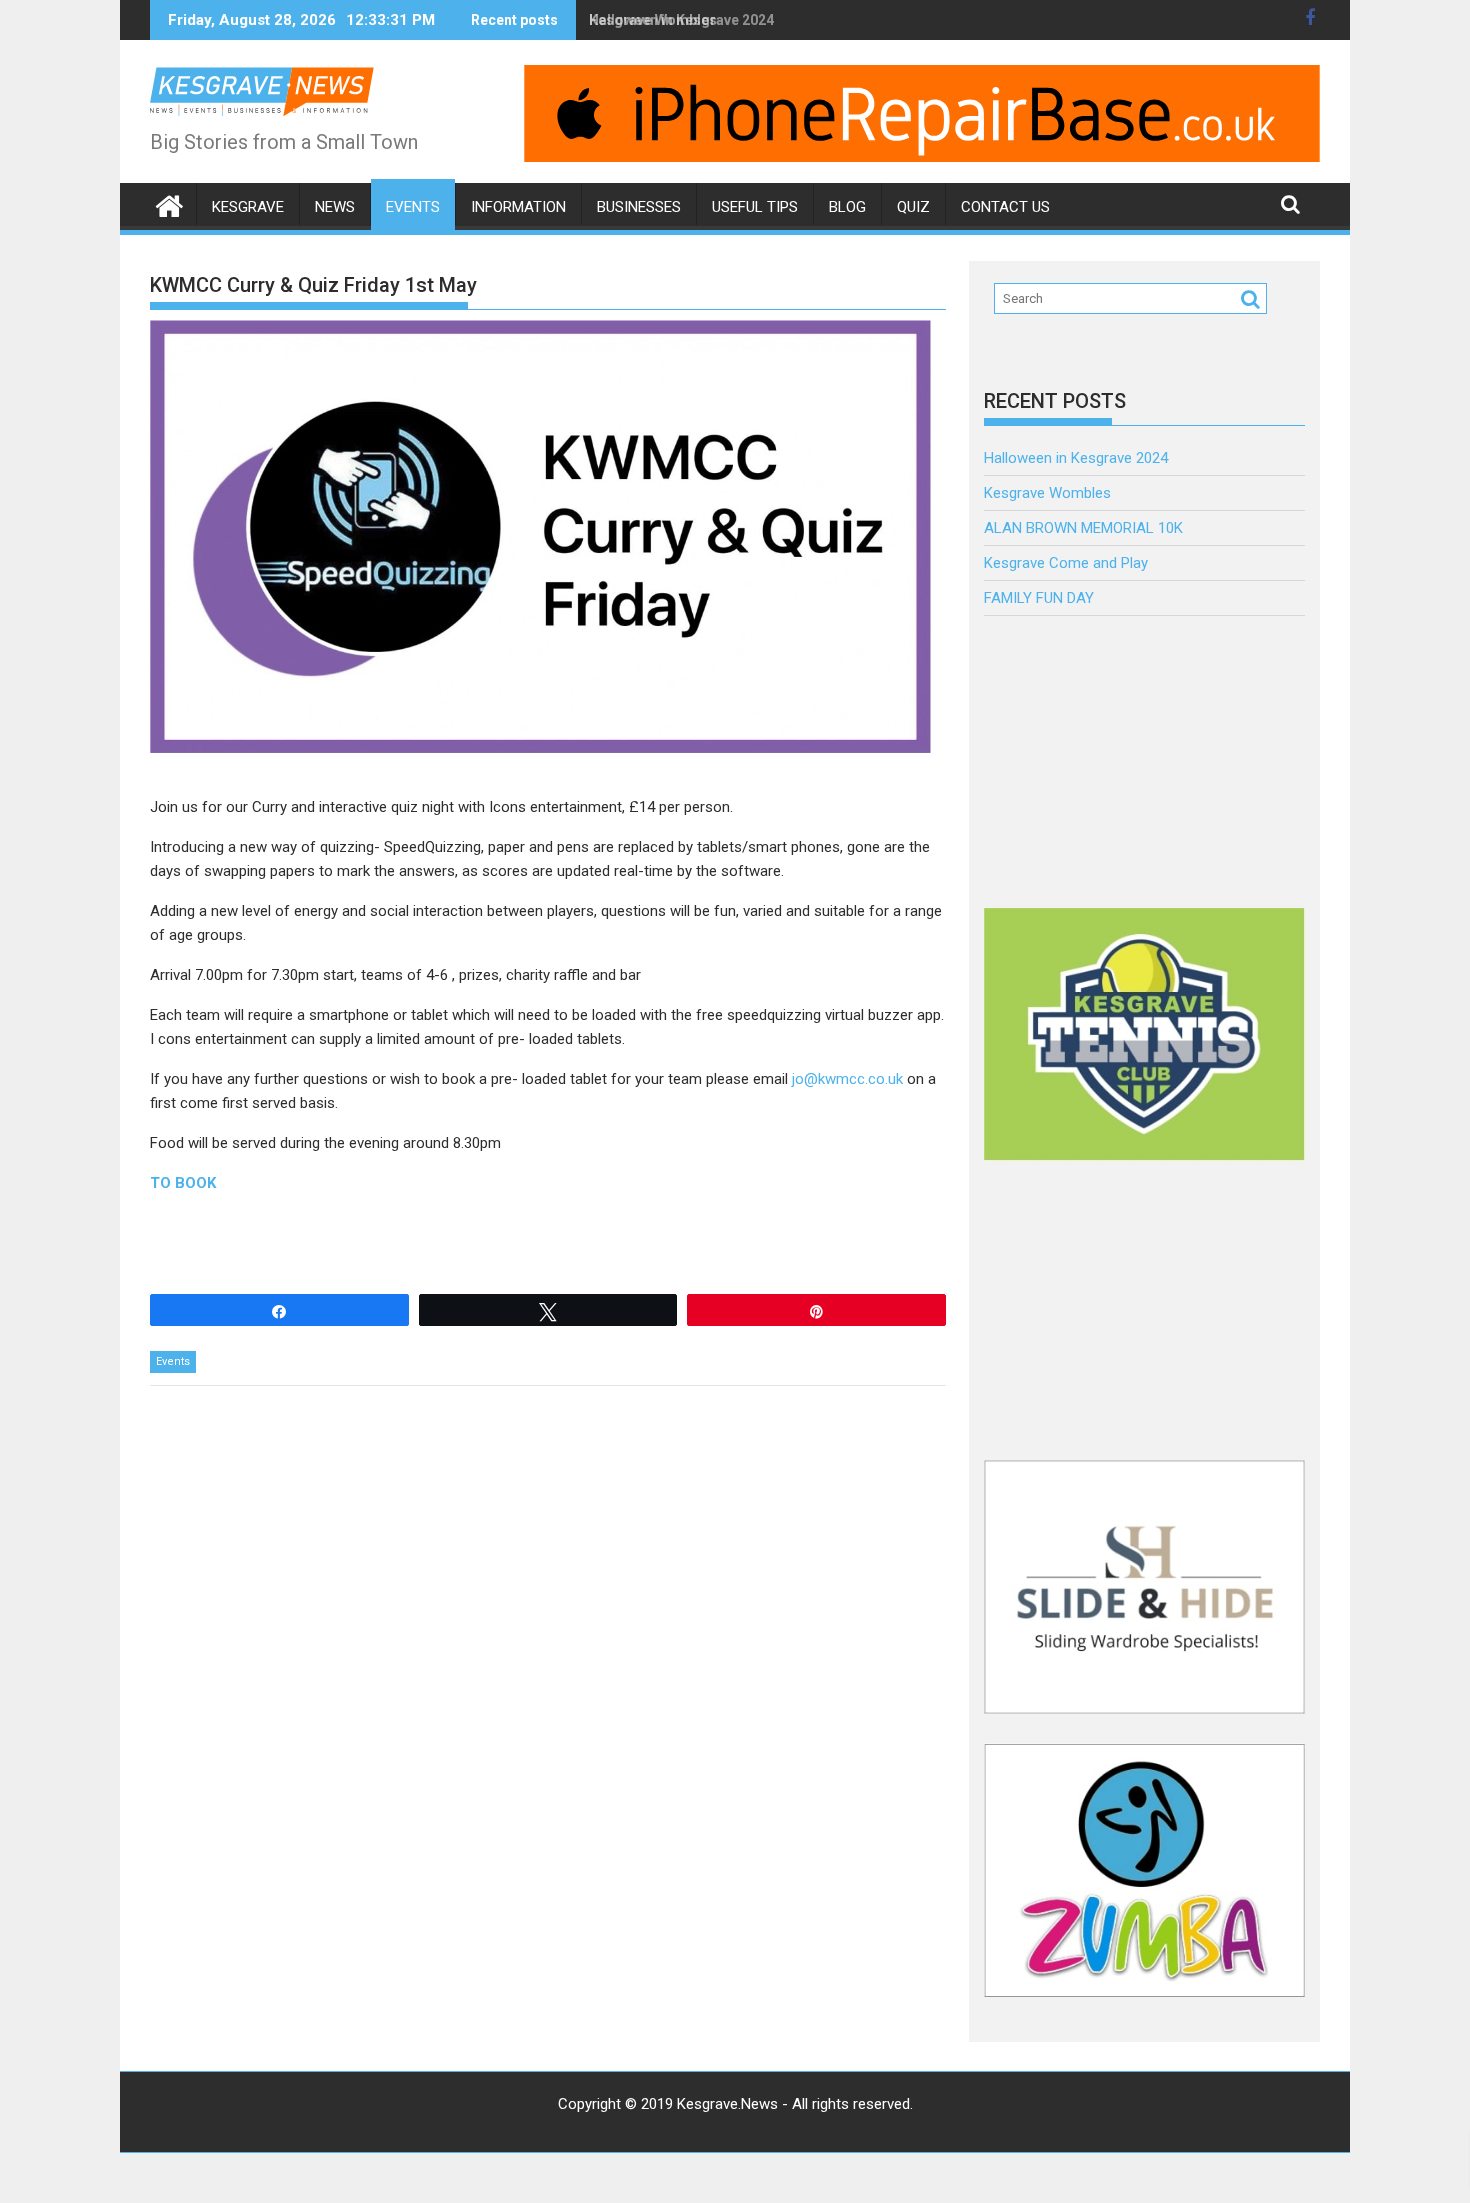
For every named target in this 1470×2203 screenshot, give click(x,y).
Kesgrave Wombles (1047, 493)
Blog (847, 207)
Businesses (639, 207)
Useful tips (755, 207)
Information (518, 207)
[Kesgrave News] (169, 204)
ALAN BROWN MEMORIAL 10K (1083, 528)
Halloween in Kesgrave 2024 (681, 20)
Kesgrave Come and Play (1066, 563)
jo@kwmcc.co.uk (847, 1079)
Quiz (913, 207)
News (335, 207)
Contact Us (1005, 207)
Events (413, 207)
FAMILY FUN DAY (1039, 598)
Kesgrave (248, 207)
